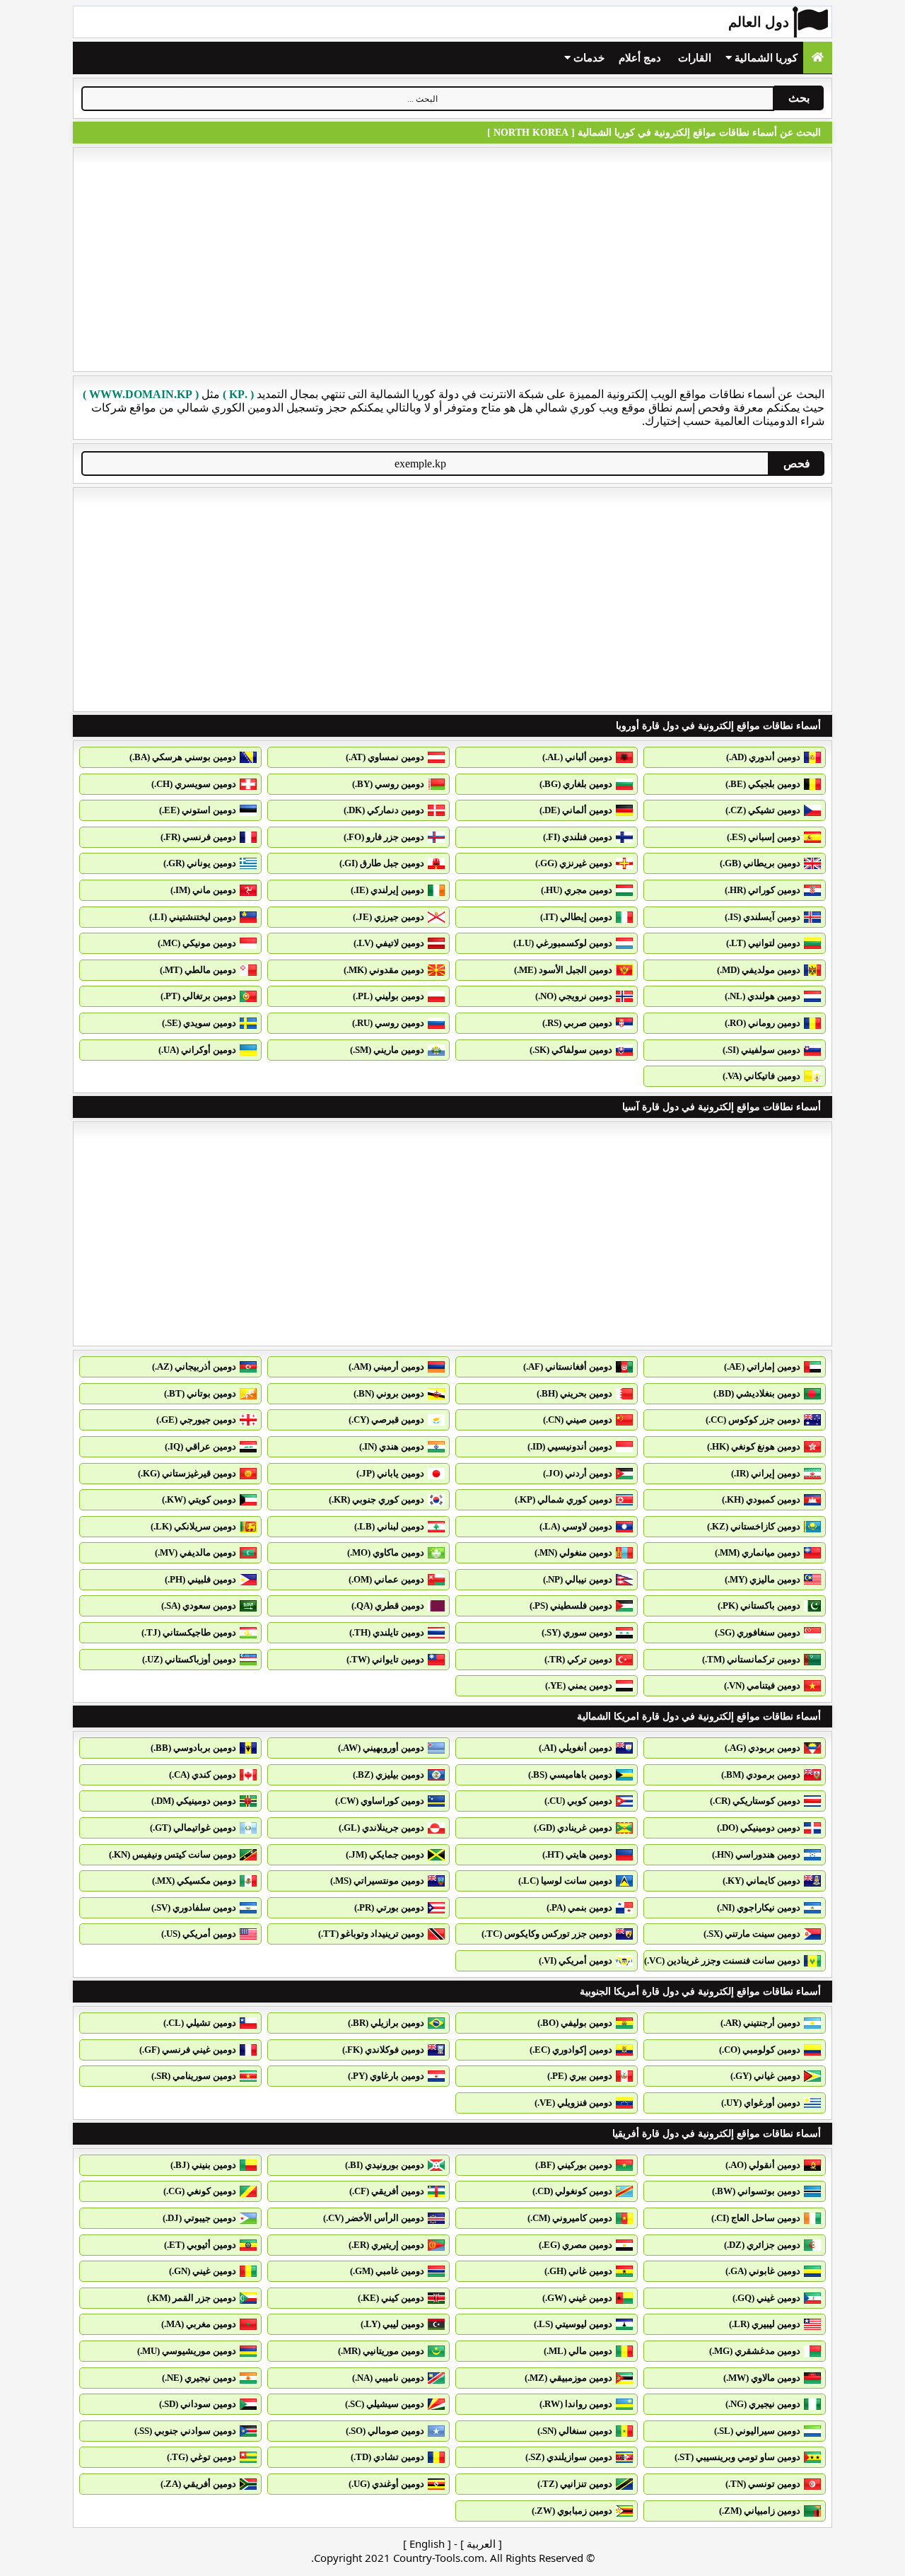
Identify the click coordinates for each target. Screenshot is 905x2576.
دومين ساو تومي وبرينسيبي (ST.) (737, 2457)
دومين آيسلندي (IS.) (763, 917)
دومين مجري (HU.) (577, 890)
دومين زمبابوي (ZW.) (572, 2511)
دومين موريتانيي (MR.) (381, 2351)
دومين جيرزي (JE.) (389, 917)
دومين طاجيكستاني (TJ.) (189, 1632)
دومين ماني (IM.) (203, 890)
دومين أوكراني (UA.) (197, 1050)
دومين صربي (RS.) (577, 1023)
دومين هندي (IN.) (392, 1446)
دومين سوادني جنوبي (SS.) (185, 2431)
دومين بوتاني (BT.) (200, 1393)
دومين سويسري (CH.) (194, 784)
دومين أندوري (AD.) (763, 757)
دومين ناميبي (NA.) (388, 2378)
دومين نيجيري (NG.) (763, 2404)
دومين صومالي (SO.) (385, 2431)
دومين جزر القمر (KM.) (192, 2298)
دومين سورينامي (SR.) (194, 2076)
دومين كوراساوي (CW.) (380, 1801)
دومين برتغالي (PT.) (198, 996)
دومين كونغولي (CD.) (572, 2191)
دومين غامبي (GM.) (387, 2271)
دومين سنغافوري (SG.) (758, 1632)
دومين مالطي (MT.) (198, 970)
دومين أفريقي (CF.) (387, 2191)
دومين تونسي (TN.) (763, 2484)
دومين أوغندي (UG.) (386, 2484)
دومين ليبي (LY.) (392, 2324)
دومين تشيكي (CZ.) (763, 810)
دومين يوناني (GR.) (200, 863)
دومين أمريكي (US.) (199, 1934)
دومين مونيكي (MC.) (197, 943)
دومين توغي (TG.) (202, 2457)
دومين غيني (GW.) (577, 2298)
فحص (797, 464)
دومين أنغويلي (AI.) (576, 1748)
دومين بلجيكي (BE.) (763, 784)
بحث (799, 98)
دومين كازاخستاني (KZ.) (754, 1526)
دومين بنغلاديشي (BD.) (757, 1393)
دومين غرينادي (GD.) (573, 1828)
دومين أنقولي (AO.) (763, 2165)
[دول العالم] (818, 58)
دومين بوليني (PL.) (389, 996)
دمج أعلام (640, 58)
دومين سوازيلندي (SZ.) (569, 2457)
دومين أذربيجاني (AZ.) (194, 1366)
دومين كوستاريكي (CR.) (755, 1801)
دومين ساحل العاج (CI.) (756, 2218)
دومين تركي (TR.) (578, 1659)
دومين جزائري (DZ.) (762, 2245)
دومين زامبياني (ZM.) (760, 2511)
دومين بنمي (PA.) (579, 1907)
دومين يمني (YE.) (579, 1685)
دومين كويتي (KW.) (199, 1499)
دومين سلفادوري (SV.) (194, 1907)
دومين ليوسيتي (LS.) (573, 2324)
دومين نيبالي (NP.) (578, 1579)
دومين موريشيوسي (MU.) (187, 2351)
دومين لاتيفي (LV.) (389, 943)
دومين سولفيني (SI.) (761, 1050)
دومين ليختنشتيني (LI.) (193, 917)
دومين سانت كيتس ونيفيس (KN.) (173, 1854)
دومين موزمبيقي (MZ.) (568, 2378)
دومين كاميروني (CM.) (570, 2218)
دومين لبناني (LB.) (389, 1526)
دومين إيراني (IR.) (766, 1473)
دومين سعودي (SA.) (199, 1605)
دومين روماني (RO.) (763, 1023)
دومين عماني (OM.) (386, 1579)
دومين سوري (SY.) (577, 1632)
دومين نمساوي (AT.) (385, 757)
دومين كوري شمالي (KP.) (564, 1499)
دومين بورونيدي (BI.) (385, 2165)
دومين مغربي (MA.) (199, 2324)
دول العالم (759, 22)
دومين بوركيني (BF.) (574, 2165)
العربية (481, 2543)
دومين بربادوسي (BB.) (193, 1748)
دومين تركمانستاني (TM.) (751, 1659)
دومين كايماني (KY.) (761, 1881)
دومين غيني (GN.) (203, 2271)
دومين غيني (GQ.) (766, 2298)
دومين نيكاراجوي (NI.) (759, 1907)
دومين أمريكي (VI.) (576, 1960)
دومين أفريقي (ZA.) (198, 2484)
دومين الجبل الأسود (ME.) (563, 970)
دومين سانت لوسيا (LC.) (565, 1881)
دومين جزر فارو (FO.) (384, 837)
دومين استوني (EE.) (198, 810)
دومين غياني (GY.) (765, 2076)
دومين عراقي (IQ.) (200, 1446)
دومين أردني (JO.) (578, 1473)
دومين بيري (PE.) (580, 2076)
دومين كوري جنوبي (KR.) (376, 1499)
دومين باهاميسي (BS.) (570, 1774)
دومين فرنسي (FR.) (198, 837)
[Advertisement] (452, 260)
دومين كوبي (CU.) (578, 1801)
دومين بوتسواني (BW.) (756, 2191)
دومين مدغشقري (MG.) (755, 2351)
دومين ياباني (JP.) (390, 1473)
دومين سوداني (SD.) (198, 2404)
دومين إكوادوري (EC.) (571, 2050)
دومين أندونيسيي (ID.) (570, 1446)
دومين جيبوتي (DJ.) (199, 2218)
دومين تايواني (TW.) (385, 1659)
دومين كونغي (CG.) (200, 2191)
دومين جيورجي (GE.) (196, 1420)
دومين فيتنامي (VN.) (762, 1685)
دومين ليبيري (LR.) (765, 2324)
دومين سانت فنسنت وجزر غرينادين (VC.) (722, 1960)
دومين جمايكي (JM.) (385, 1854)
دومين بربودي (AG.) (763, 1748)
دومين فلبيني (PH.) (200, 1579)
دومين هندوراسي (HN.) (756, 1854)
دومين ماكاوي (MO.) (386, 1552)
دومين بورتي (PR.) (389, 1907)
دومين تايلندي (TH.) (387, 1632)
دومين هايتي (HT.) (577, 1854)
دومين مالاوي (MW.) (762, 2378)
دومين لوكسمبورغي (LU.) (563, 943)
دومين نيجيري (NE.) (199, 2378)
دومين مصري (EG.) (576, 2245)
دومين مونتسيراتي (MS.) (377, 1881)
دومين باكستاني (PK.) (759, 1605)
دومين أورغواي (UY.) (761, 2103)
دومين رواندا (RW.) (576, 2404)
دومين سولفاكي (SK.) (571, 1050)
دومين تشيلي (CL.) (200, 2023)
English (427, 2543)
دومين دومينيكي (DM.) (194, 1801)
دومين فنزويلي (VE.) (573, 2103)
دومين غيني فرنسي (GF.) (188, 2050)
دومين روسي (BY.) (388, 784)
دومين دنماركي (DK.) (384, 810)
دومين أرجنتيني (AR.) (760, 2023)
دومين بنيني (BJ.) (203, 2165)
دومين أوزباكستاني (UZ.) (189, 1659)
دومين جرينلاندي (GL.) (381, 1828)
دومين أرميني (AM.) (386, 1366)
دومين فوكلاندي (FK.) (383, 2050)
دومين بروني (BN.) (389, 1393)
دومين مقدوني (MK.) (384, 970)
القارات (695, 58)
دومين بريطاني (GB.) (760, 863)
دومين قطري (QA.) (388, 1605)
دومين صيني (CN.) (578, 1420)
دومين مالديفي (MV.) (195, 1552)
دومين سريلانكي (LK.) (193, 1526)
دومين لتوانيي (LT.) (763, 943)
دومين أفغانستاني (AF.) (568, 1366)
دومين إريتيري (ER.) (386, 2245)
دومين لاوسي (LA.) (576, 1526)
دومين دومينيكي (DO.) (759, 1828)
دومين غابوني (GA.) (763, 2271)
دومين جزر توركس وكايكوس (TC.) (547, 1934)
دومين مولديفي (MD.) (759, 970)
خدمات (588, 58)
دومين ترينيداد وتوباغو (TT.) (371, 1934)
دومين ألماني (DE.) (576, 810)
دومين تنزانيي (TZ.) (575, 2484)
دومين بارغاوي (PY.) (386, 2076)
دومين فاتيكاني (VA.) (761, 1076)
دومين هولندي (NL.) (763, 996)
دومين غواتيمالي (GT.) (193, 1828)
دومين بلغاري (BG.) (576, 784)
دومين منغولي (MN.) (573, 1552)
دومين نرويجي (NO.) (574, 996)
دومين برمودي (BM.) (761, 1774)
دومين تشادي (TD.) (387, 2457)
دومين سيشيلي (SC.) (385, 2404)
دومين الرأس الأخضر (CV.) (374, 2218)
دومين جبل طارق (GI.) (382, 863)
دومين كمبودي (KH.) (761, 1499)
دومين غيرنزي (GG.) (574, 863)
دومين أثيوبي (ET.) (200, 2245)
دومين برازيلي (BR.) (386, 2023)
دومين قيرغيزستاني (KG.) (187, 1473)
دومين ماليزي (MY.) (763, 1579)
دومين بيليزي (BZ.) (389, 1774)
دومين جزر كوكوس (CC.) (753, 1420)
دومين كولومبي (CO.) (760, 2050)
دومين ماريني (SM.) (387, 1050)
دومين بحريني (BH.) (574, 1393)
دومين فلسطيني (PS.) (571, 1605)
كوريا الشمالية (765, 58)
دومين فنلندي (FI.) (578, 837)
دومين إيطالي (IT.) (576, 917)
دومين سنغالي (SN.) (575, 2431)
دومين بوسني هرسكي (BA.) (183, 757)
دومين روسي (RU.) (388, 1023)
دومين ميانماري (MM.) (758, 1552)
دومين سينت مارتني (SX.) (752, 1934)
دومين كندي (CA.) (203, 1774)
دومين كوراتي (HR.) (763, 890)
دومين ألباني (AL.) (577, 757)
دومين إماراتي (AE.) (762, 1366)
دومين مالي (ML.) (578, 2351)
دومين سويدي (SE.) (199, 1023)
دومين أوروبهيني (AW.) (381, 1748)
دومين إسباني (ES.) (764, 837)
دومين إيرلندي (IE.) (387, 890)
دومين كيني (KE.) (391, 2298)
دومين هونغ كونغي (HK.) (754, 1446)
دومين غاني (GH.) (578, 2271)
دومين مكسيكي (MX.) (194, 1881)
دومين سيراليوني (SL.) (757, 2431)
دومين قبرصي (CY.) (386, 1420)
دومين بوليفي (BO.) (575, 2023)
